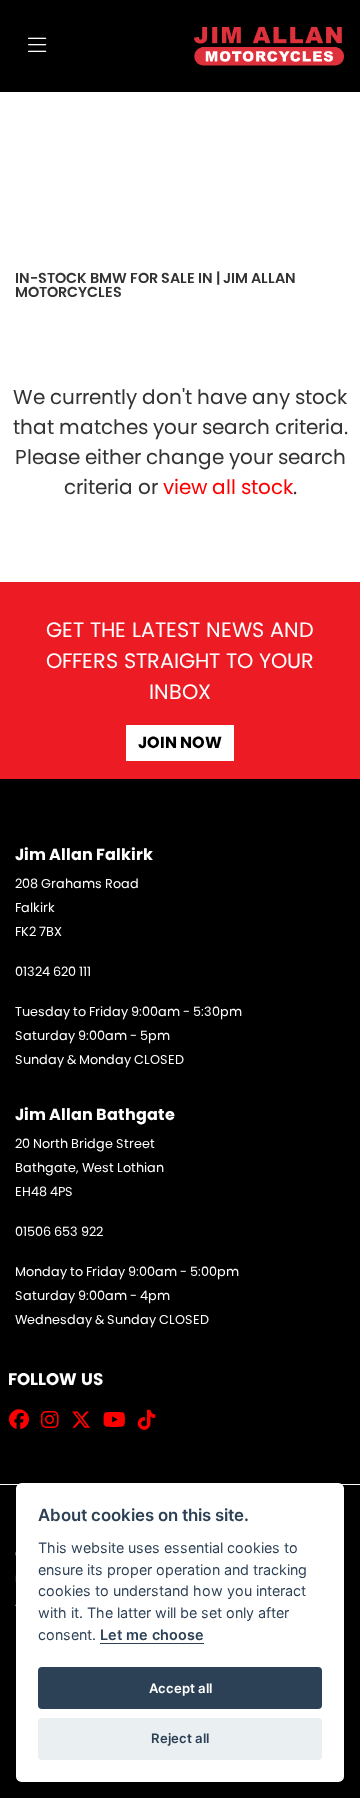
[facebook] (24, 1420)
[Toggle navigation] (37, 46)
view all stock (228, 487)
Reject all (180, 1738)
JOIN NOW (180, 742)
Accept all (180, 1688)
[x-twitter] (86, 1420)
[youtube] (119, 1420)
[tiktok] (152, 1420)
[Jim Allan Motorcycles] (269, 44)
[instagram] (55, 1420)
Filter (285, 125)
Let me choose (152, 1634)
